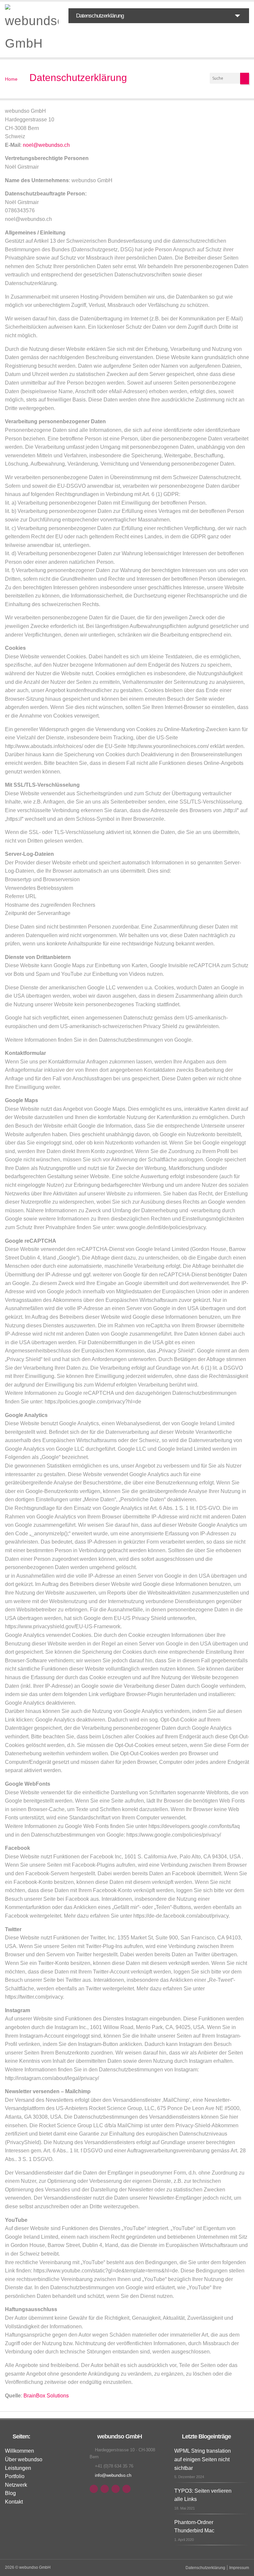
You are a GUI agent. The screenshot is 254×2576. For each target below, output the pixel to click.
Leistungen (18, 2468)
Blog (10, 2493)
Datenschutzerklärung (78, 78)
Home (11, 79)
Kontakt (14, 2502)
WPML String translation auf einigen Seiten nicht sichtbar (203, 2459)
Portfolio (15, 2476)
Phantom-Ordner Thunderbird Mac (194, 2527)
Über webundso (24, 2459)
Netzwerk (16, 2485)
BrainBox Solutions (46, 2396)
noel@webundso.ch (46, 145)
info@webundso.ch (113, 2475)
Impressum (239, 2568)
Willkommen (20, 2451)
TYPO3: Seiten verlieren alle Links (203, 2495)
